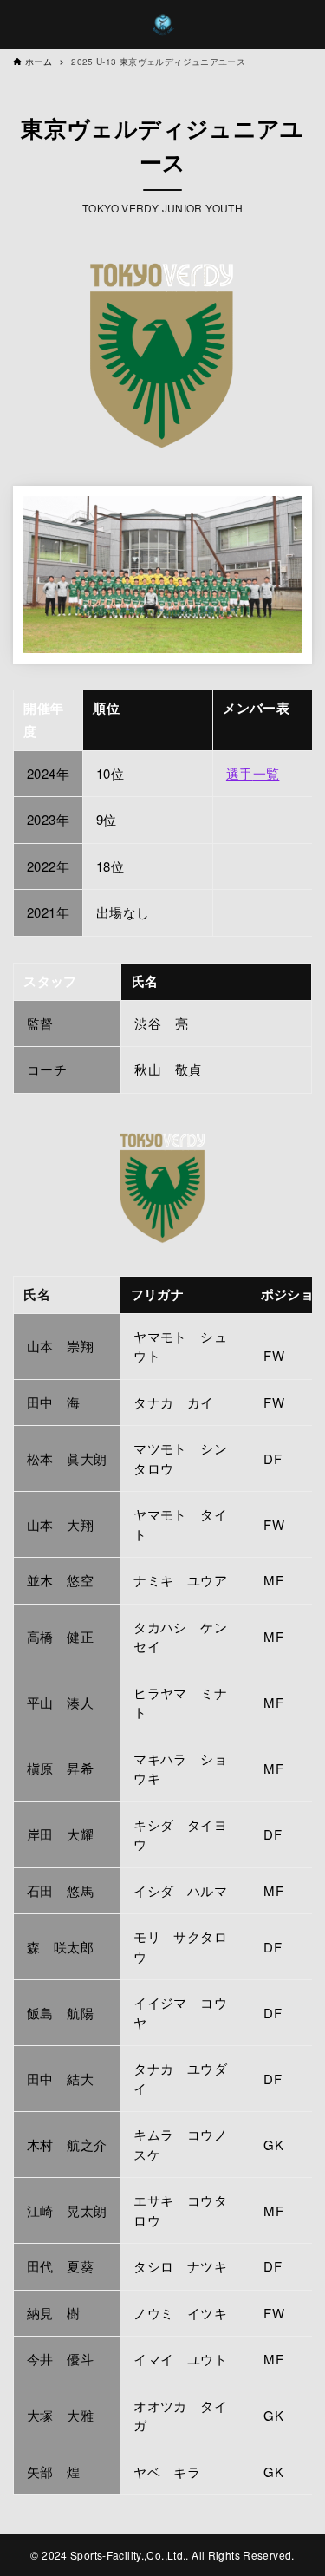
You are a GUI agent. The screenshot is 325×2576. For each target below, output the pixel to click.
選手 (240, 773)
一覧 (266, 773)
